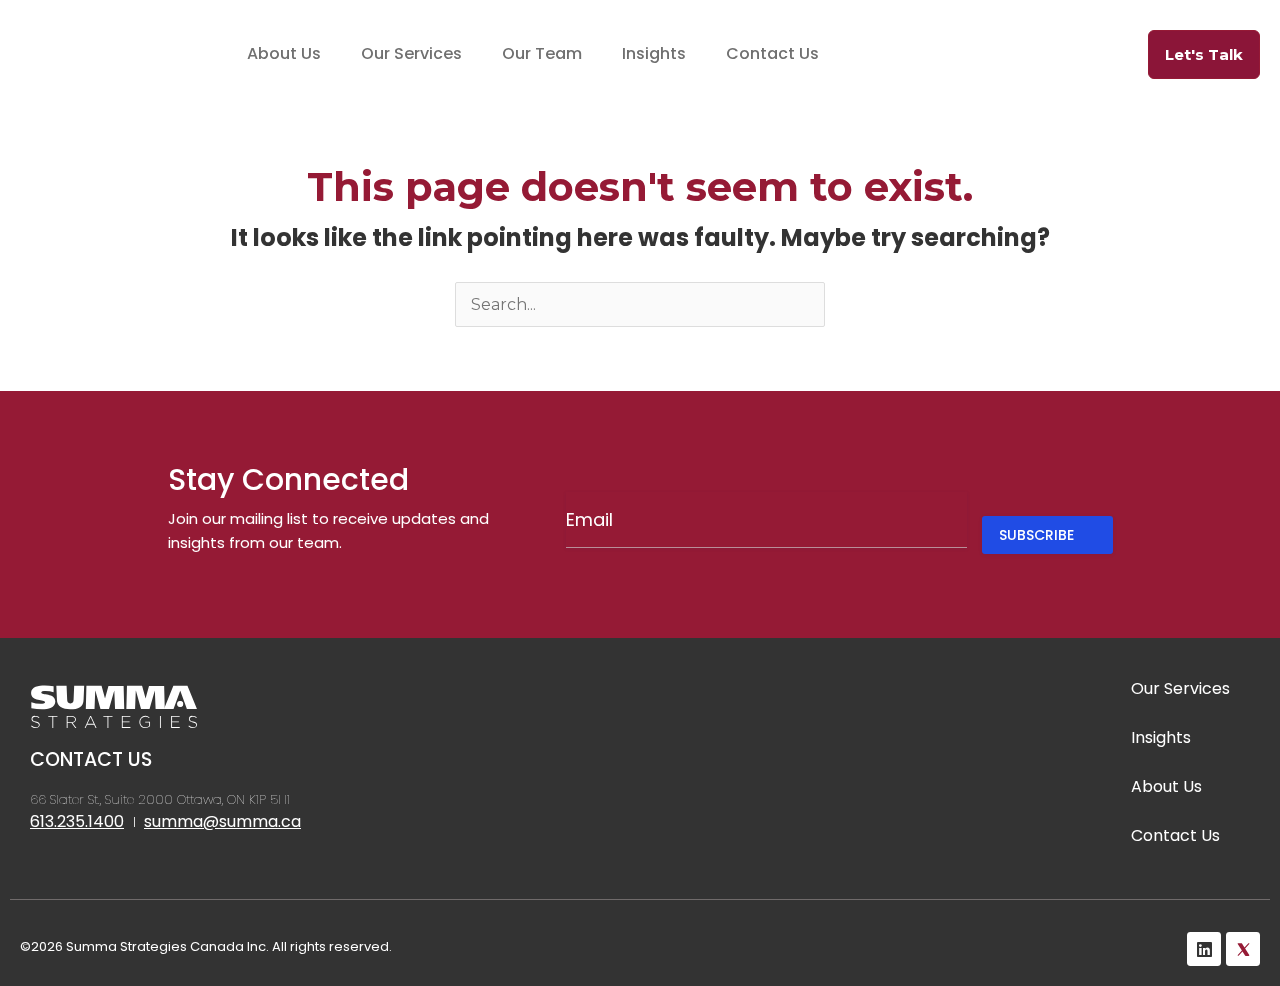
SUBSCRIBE (1036, 535)
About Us (284, 53)
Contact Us (772, 53)
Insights (654, 53)
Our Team (542, 53)
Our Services (411, 53)
